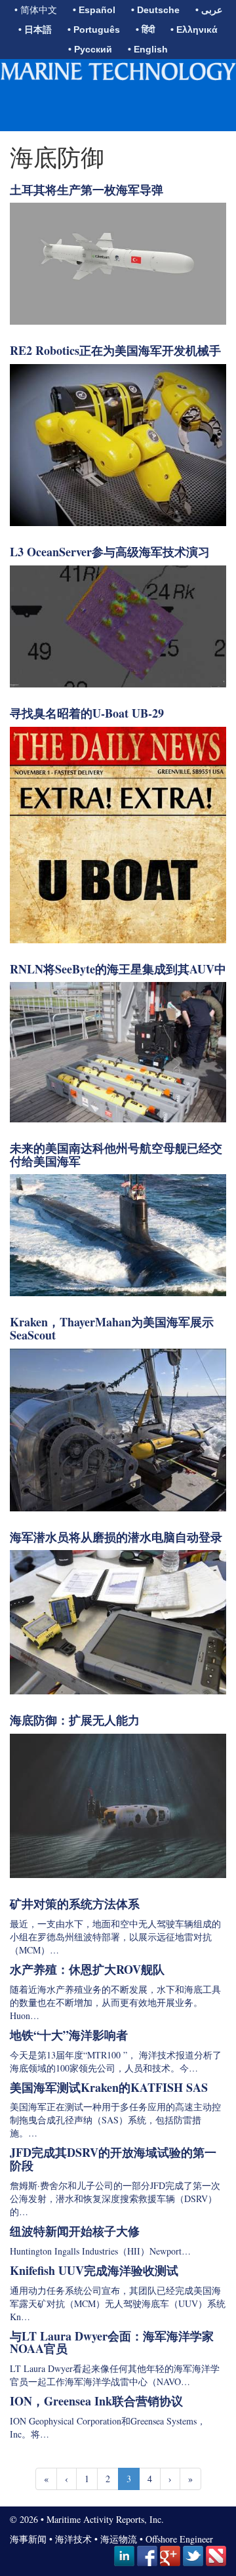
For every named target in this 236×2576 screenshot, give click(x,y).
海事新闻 (28, 2539)
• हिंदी (145, 30)
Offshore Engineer (179, 2539)
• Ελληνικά (194, 30)
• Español (94, 10)
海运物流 (119, 2539)
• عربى (209, 10)
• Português (94, 30)
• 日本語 (35, 30)
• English (148, 49)
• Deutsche (155, 10)
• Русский (90, 49)
